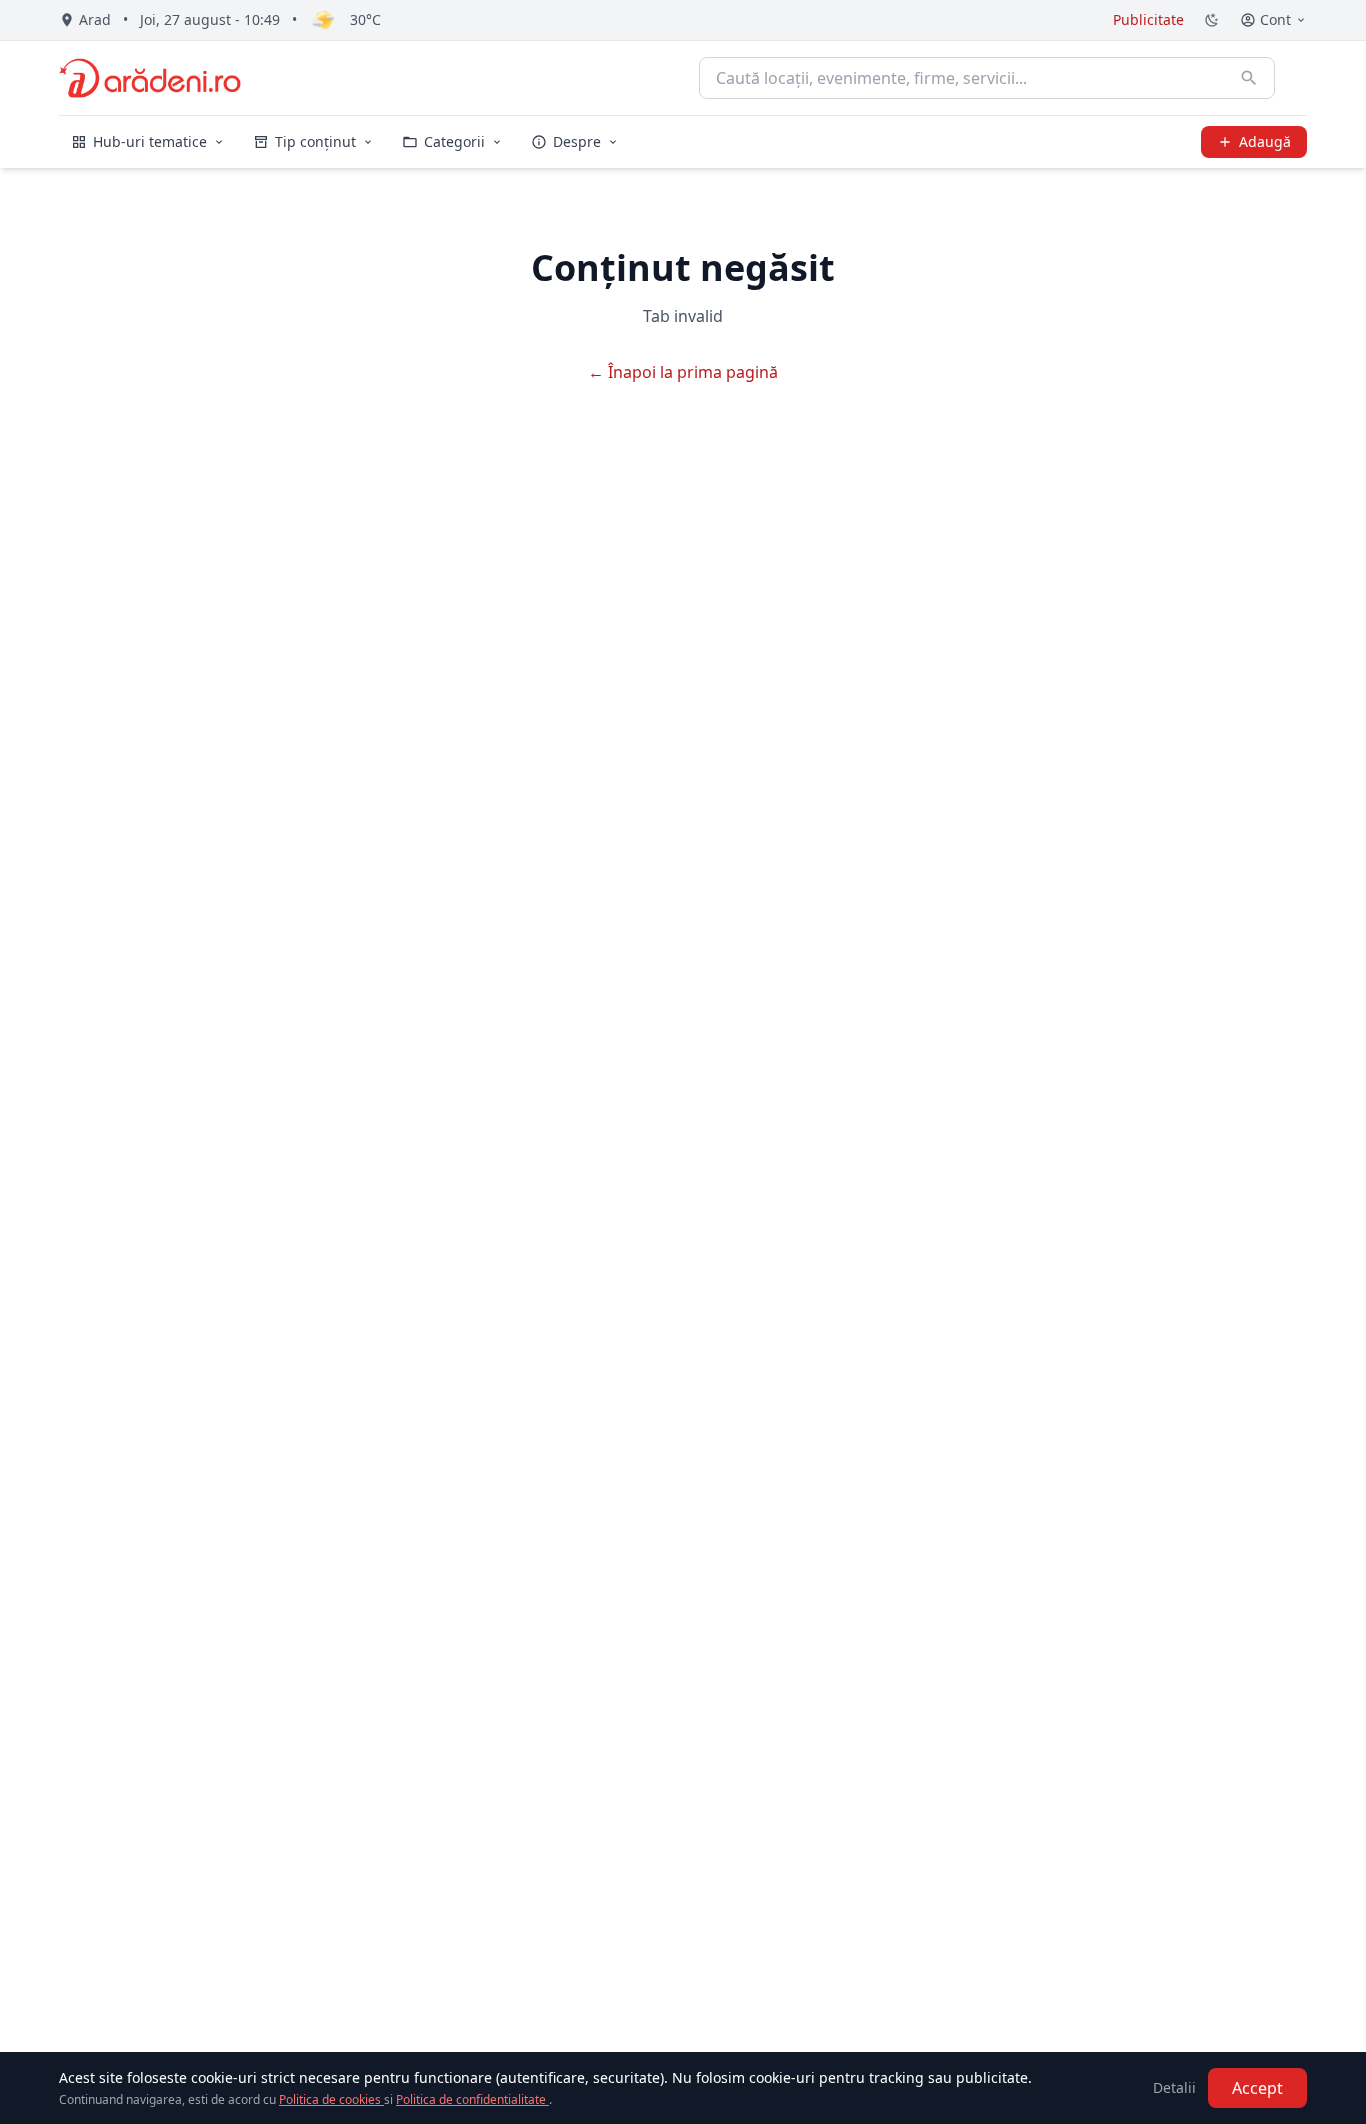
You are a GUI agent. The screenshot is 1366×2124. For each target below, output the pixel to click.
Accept (1257, 2088)
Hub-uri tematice (150, 141)
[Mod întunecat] (1212, 20)
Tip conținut (315, 141)
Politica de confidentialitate (472, 2099)
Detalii (1174, 2087)
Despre (577, 141)
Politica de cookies (331, 2099)
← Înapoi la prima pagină (683, 372)
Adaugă (1265, 141)
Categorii (454, 141)
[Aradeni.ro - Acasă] (150, 78)
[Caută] (1249, 78)
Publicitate (1148, 19)
